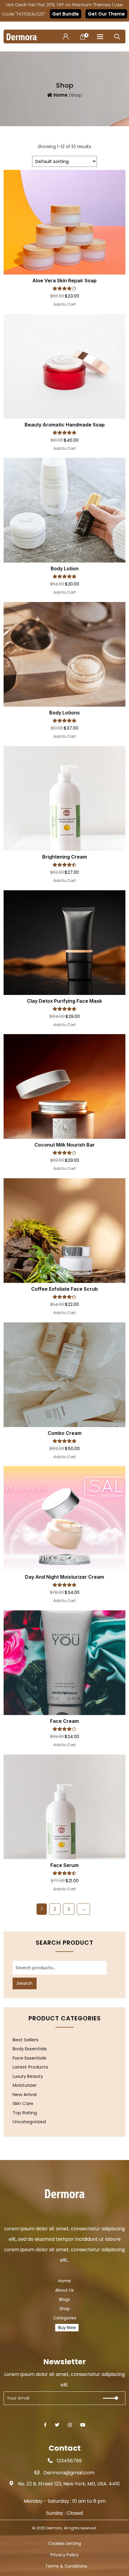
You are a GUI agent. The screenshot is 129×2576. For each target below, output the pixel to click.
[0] (83, 36)
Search (25, 1983)
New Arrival (25, 2094)
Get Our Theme (106, 14)
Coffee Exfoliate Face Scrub (64, 1289)
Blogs (64, 2300)
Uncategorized (29, 2122)
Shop (65, 2309)
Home (60, 95)
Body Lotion (65, 568)
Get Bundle (66, 14)
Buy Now (67, 2327)
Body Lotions (64, 713)
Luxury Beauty (28, 2076)
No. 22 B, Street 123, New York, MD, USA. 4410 (69, 2484)
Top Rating (25, 2113)
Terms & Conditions (66, 2566)
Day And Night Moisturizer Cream (64, 1577)
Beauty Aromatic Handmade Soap (65, 425)
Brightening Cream (65, 857)
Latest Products (30, 2067)
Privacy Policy (64, 2555)
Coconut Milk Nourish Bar (65, 1145)
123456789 (69, 2461)
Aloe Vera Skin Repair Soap (64, 281)
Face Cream (64, 1721)
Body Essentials (30, 2049)
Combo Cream (65, 1433)
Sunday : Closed (64, 2513)
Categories (65, 2318)
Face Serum (64, 1865)
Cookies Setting (65, 2544)
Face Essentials (30, 2058)
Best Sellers (25, 2040)
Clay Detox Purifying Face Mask (64, 1001)
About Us (64, 2290)
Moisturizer (25, 2085)
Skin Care (23, 2103)
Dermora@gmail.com (69, 2473)
